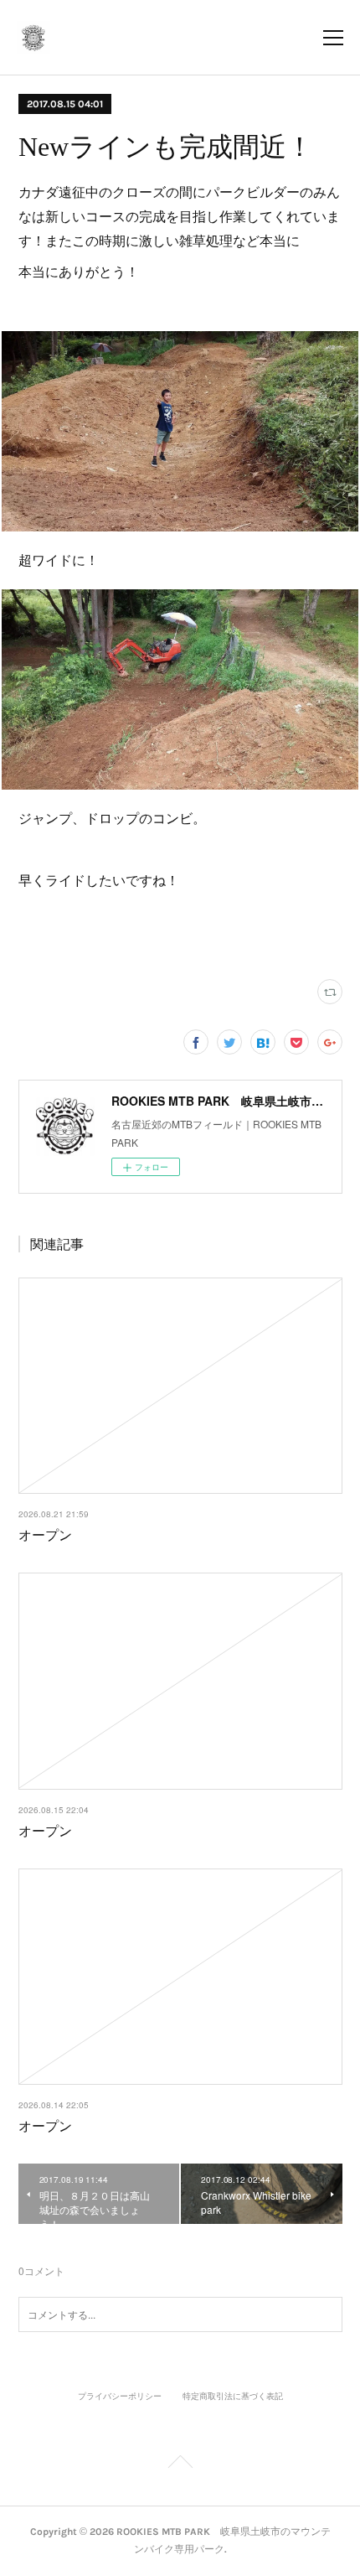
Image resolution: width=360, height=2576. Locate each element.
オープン (45, 1534)
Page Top (180, 2465)
